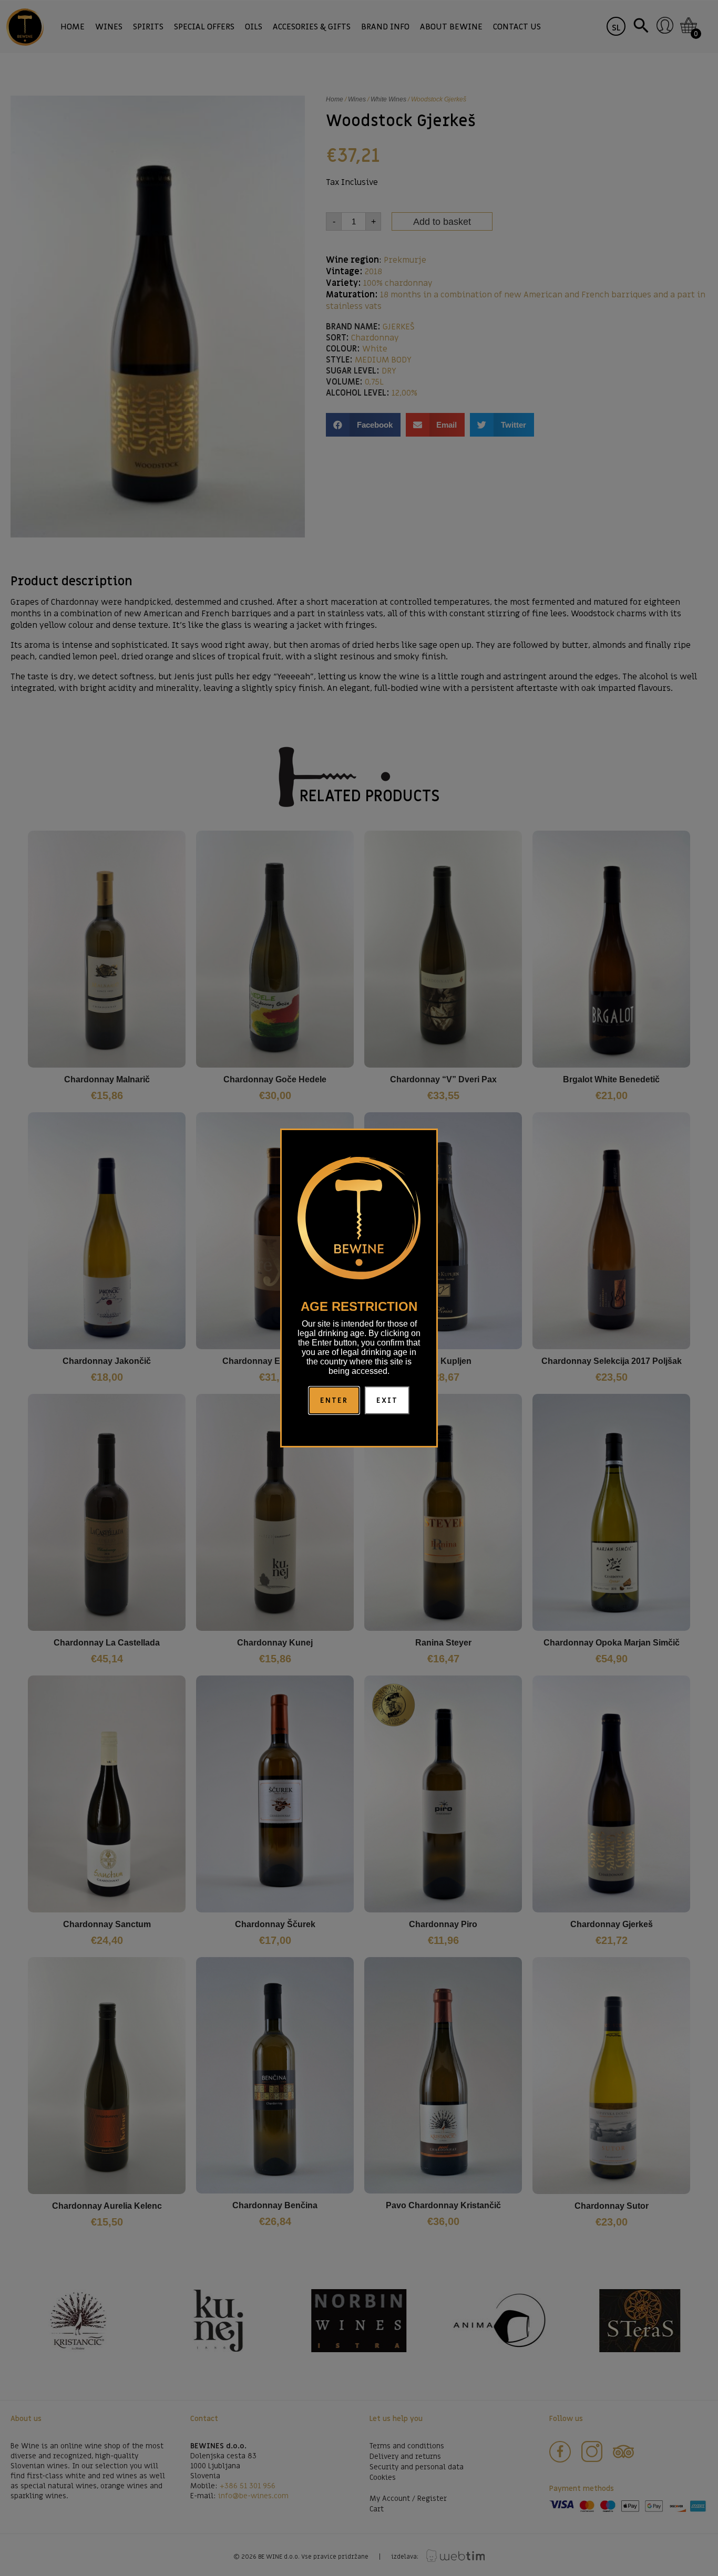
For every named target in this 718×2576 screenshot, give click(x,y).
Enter (334, 1400)
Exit (387, 1400)
